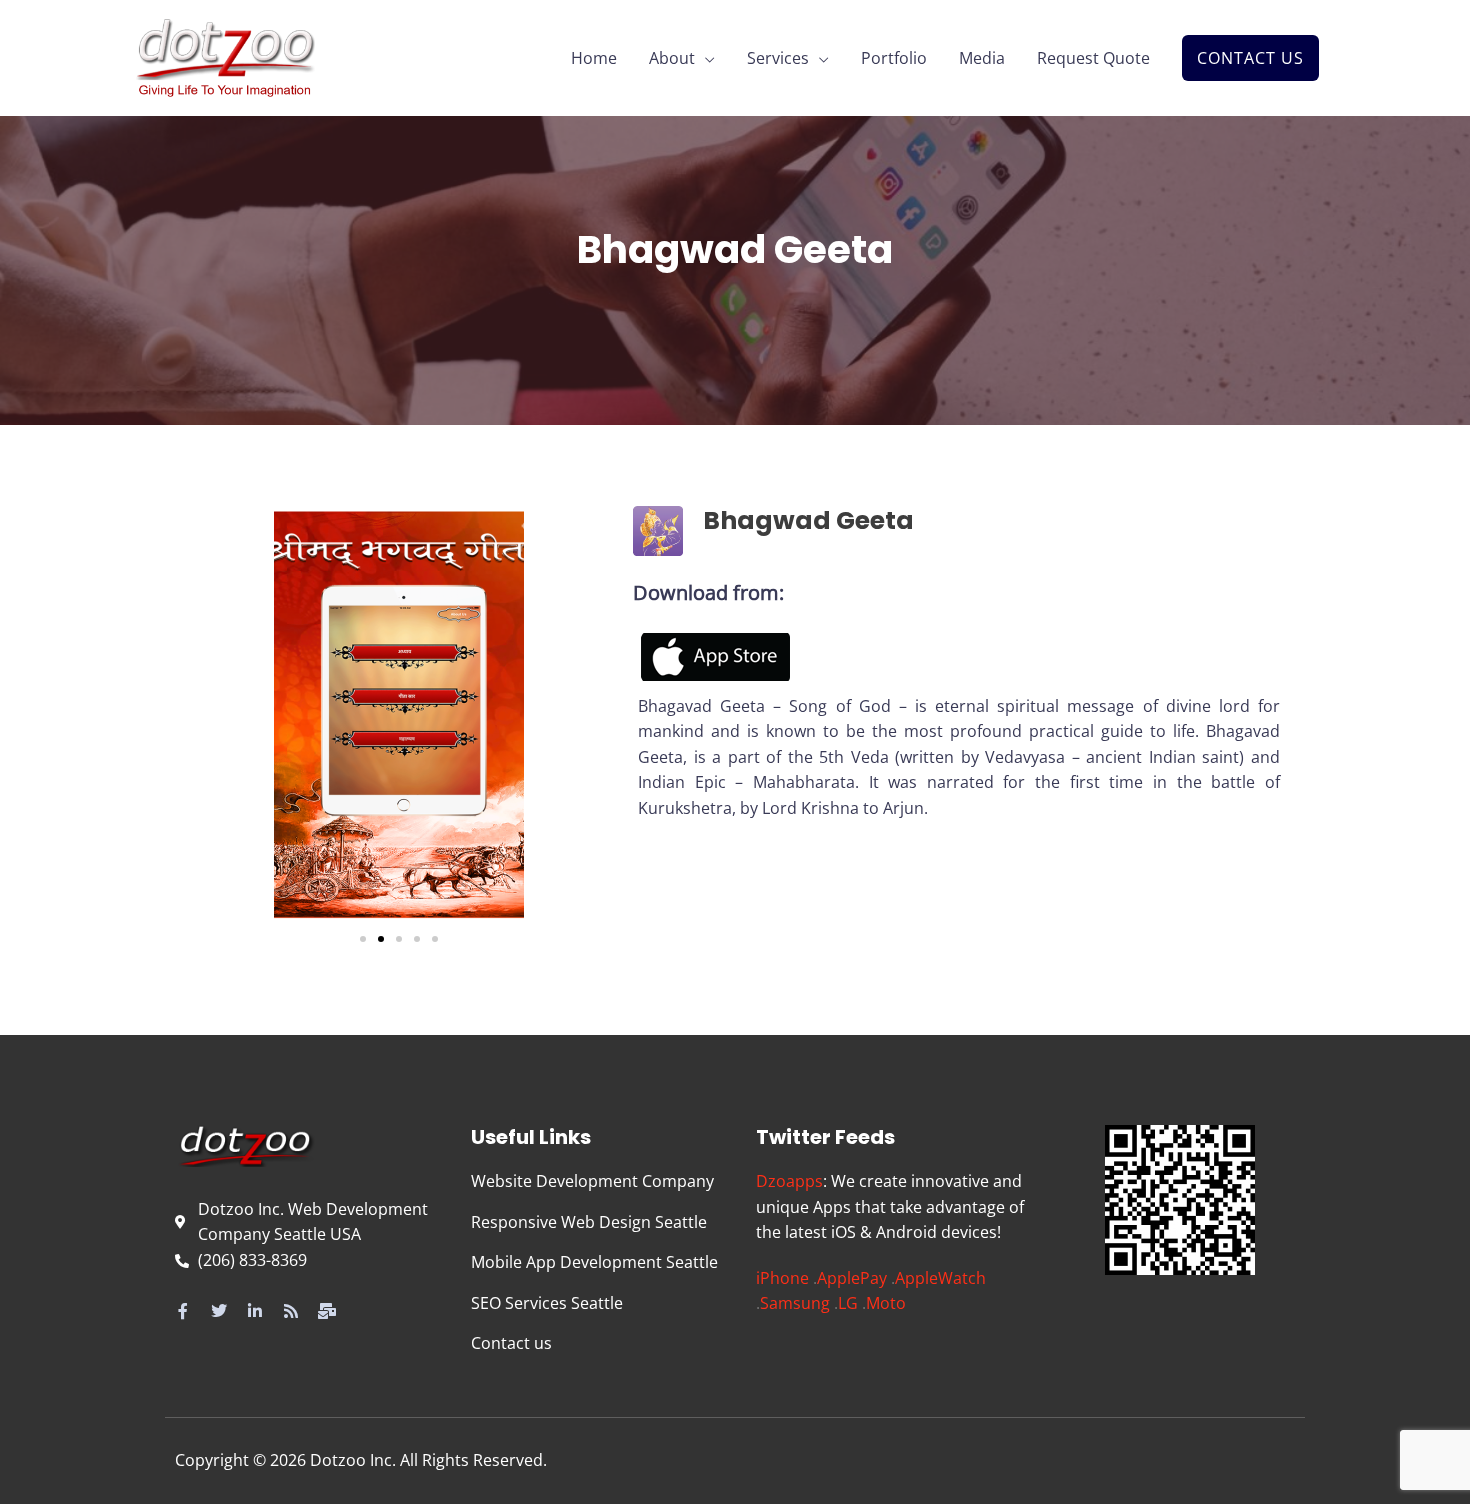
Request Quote (1093, 58)
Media (982, 58)
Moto (886, 1303)
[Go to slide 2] (381, 939)
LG (848, 1303)
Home (594, 58)
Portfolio (894, 58)
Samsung (795, 1303)
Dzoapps (789, 1181)
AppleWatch (940, 1278)
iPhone (782, 1278)
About (672, 58)
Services (778, 58)
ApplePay (852, 1278)
